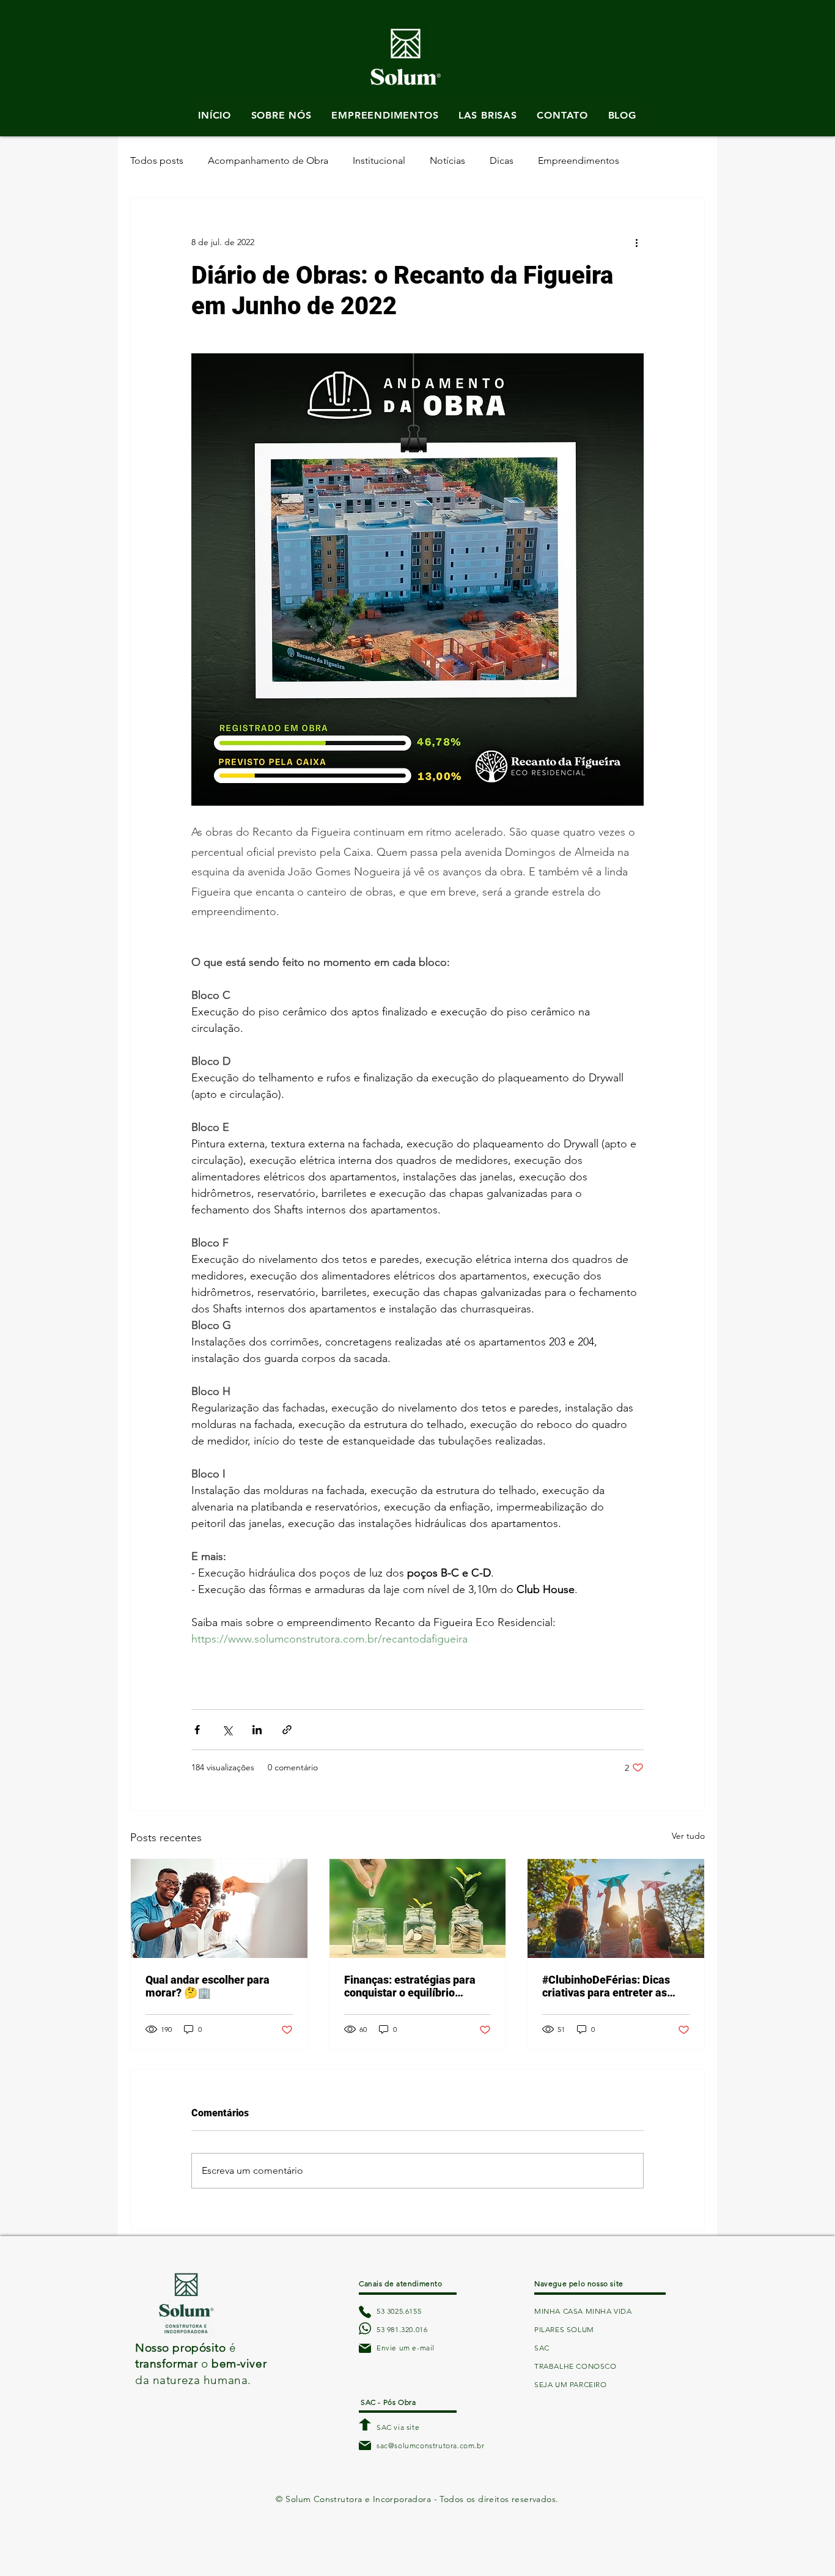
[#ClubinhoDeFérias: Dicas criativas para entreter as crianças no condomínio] (616, 1908)
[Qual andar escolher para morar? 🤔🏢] (219, 1908)
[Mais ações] (636, 242)
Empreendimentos (579, 160)
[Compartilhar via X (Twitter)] (227, 1730)
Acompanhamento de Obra (268, 160)
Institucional (379, 160)
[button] (406, 29)
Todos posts (157, 160)
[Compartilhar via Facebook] (197, 1730)
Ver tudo (688, 1836)
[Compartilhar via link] (287, 1730)
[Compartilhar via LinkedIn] (257, 1730)
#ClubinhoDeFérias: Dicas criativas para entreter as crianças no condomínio (606, 1986)
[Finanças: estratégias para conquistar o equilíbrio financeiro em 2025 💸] (418, 1908)
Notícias (447, 160)
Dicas (502, 160)
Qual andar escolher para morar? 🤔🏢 (208, 1986)
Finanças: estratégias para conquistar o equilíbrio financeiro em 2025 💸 (410, 1986)
